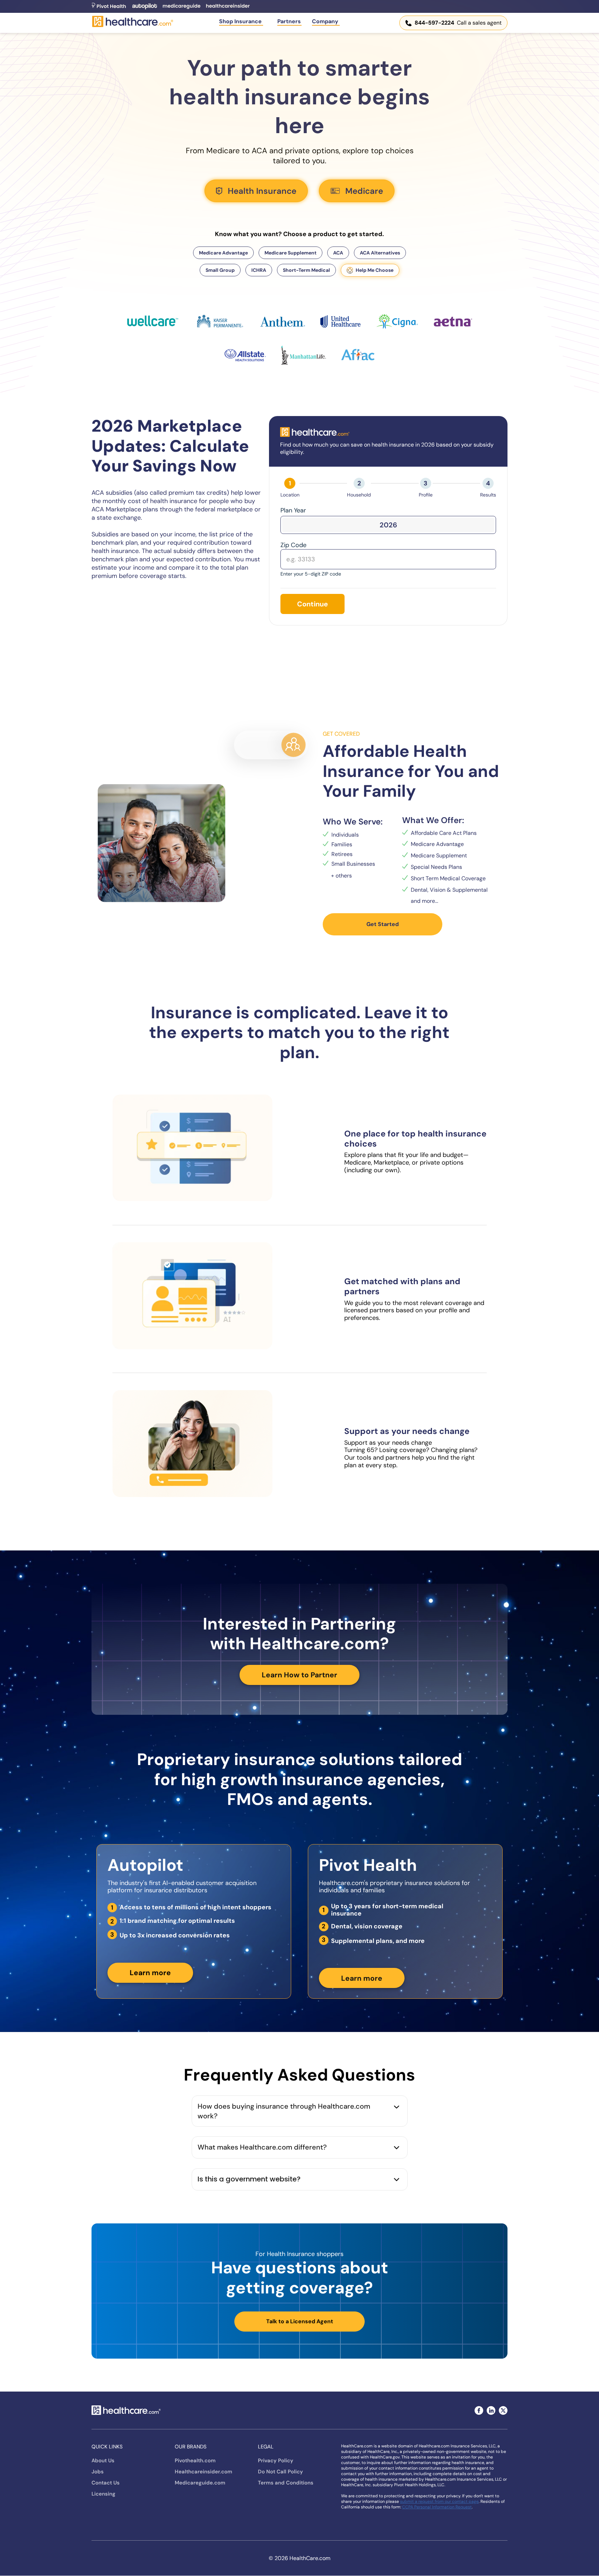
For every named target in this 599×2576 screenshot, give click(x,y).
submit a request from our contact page (439, 2501)
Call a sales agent (458, 23)
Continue (312, 604)
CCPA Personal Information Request (437, 2507)
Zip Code (293, 545)
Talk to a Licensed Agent (300, 2321)
